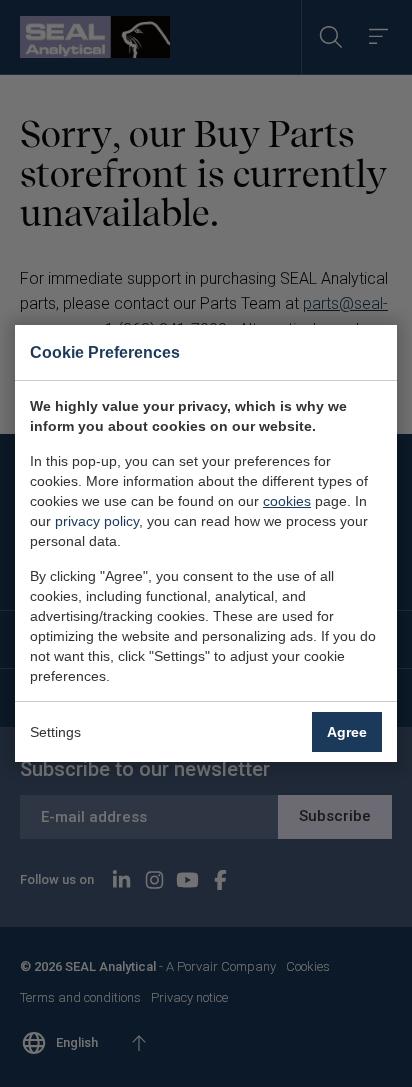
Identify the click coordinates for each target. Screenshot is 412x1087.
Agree (347, 732)
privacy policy (97, 521)
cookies (287, 501)
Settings (55, 732)
